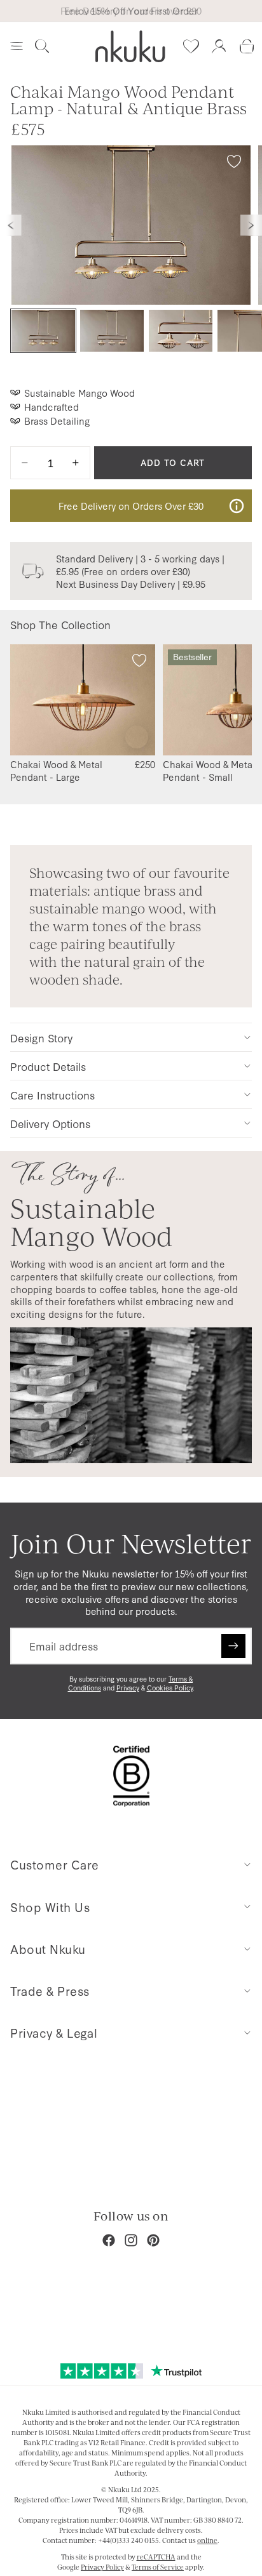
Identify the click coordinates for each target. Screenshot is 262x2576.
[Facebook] (109, 2240)
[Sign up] (233, 1646)
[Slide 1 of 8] (43, 331)
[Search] (42, 46)
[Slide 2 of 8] (112, 331)
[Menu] (17, 46)
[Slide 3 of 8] (181, 331)
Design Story (41, 1038)
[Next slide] (251, 225)
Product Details (48, 1066)
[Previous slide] (11, 225)
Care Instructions (52, 1095)
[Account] (219, 46)
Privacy (128, 1688)
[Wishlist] (191, 46)
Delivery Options (50, 1123)
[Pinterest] (153, 2240)
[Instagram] (131, 2240)
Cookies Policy (170, 1688)
